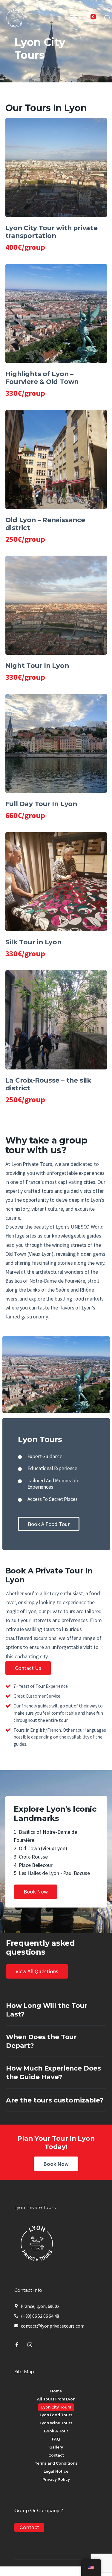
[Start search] (106, 18)
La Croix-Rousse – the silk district (48, 1084)
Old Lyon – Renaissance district (45, 524)
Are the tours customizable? (55, 2100)
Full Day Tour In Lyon (41, 804)
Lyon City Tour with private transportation (52, 232)
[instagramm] (30, 2345)
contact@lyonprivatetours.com (53, 2326)
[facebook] (17, 2345)
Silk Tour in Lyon (33, 942)
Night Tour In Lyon (37, 666)
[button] (73, 18)
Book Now (56, 2164)
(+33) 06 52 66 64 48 (40, 2316)
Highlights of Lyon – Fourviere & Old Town (42, 378)
